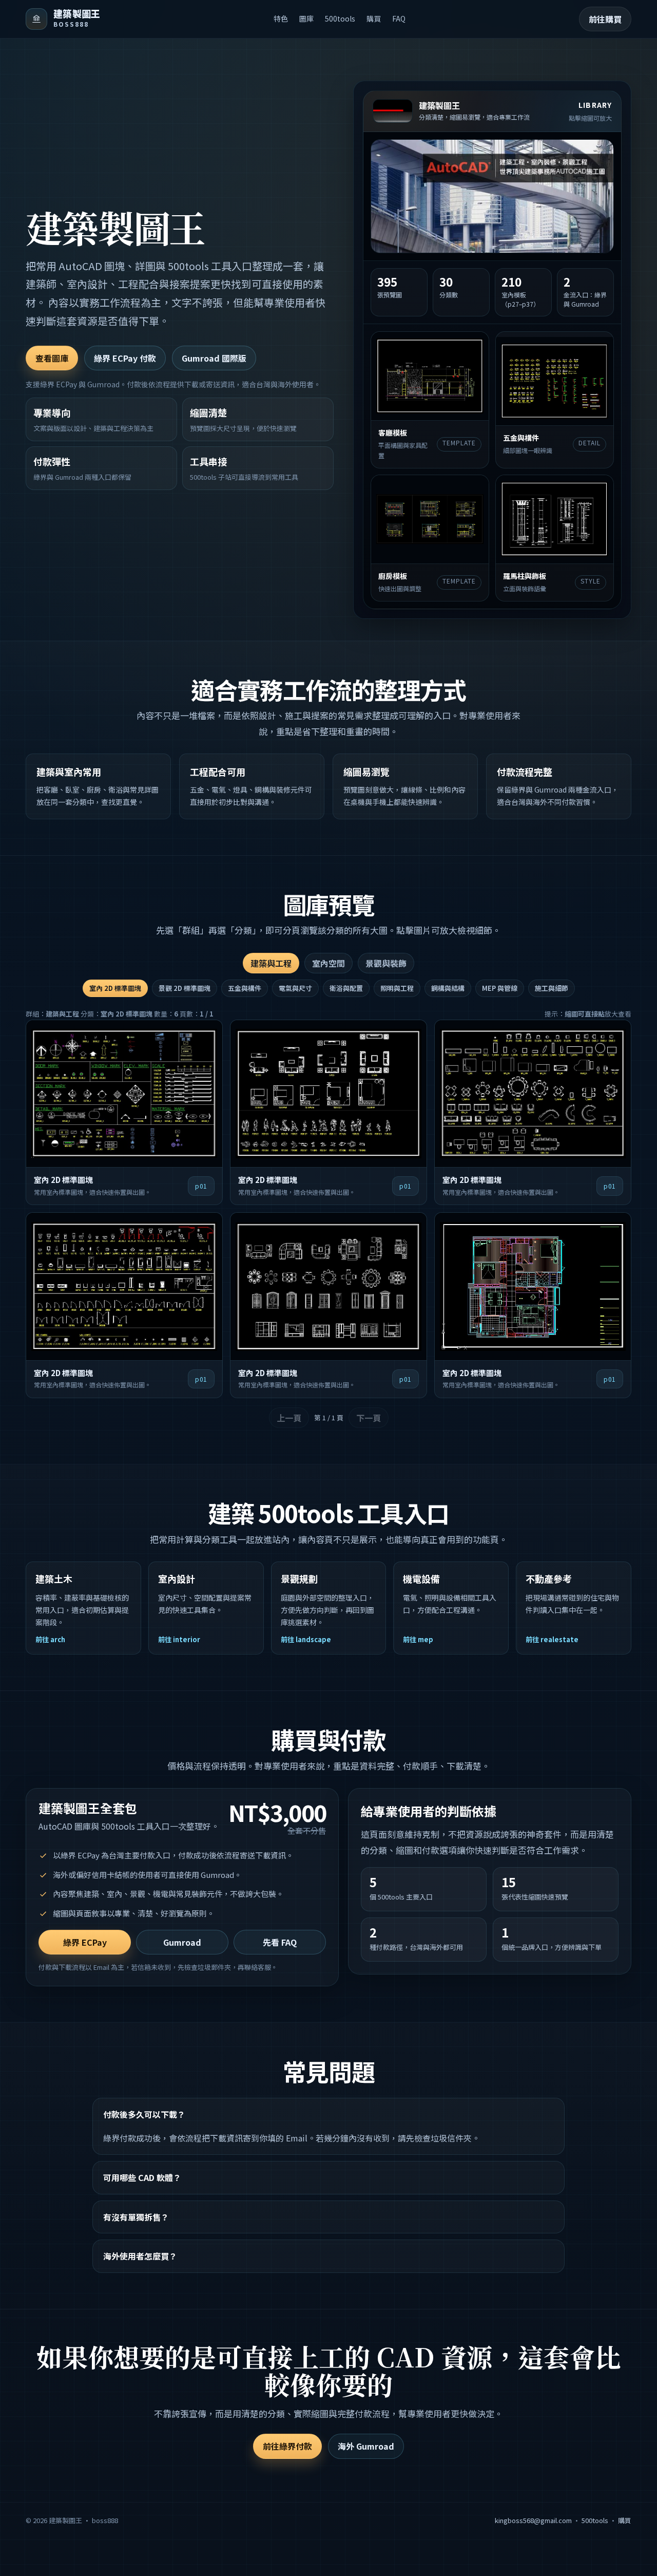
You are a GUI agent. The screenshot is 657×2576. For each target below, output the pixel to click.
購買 (374, 18)
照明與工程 (397, 988)
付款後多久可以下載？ (144, 2114)
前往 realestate (552, 1639)
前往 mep (418, 1639)
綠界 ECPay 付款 (125, 358)
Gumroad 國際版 (214, 358)
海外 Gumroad (366, 2446)
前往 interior (179, 1639)
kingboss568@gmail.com (533, 2520)
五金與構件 (245, 988)
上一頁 (289, 1418)
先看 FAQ (280, 1942)
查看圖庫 (52, 358)
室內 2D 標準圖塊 (115, 988)
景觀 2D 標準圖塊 (185, 988)
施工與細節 (552, 988)
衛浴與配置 (346, 988)
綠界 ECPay (85, 1942)
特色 (281, 18)
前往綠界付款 (287, 2446)
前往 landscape (306, 1639)
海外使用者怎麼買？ (140, 2256)
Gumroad (182, 1942)
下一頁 (369, 1418)
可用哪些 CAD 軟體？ (142, 2177)
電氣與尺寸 (295, 988)
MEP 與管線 (500, 988)
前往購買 (605, 19)
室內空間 (328, 963)
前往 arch (50, 1639)
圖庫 (306, 18)
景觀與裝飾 (386, 963)
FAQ (399, 18)
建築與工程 (271, 963)
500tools (340, 18)
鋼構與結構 (448, 988)
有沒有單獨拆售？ (136, 2217)
